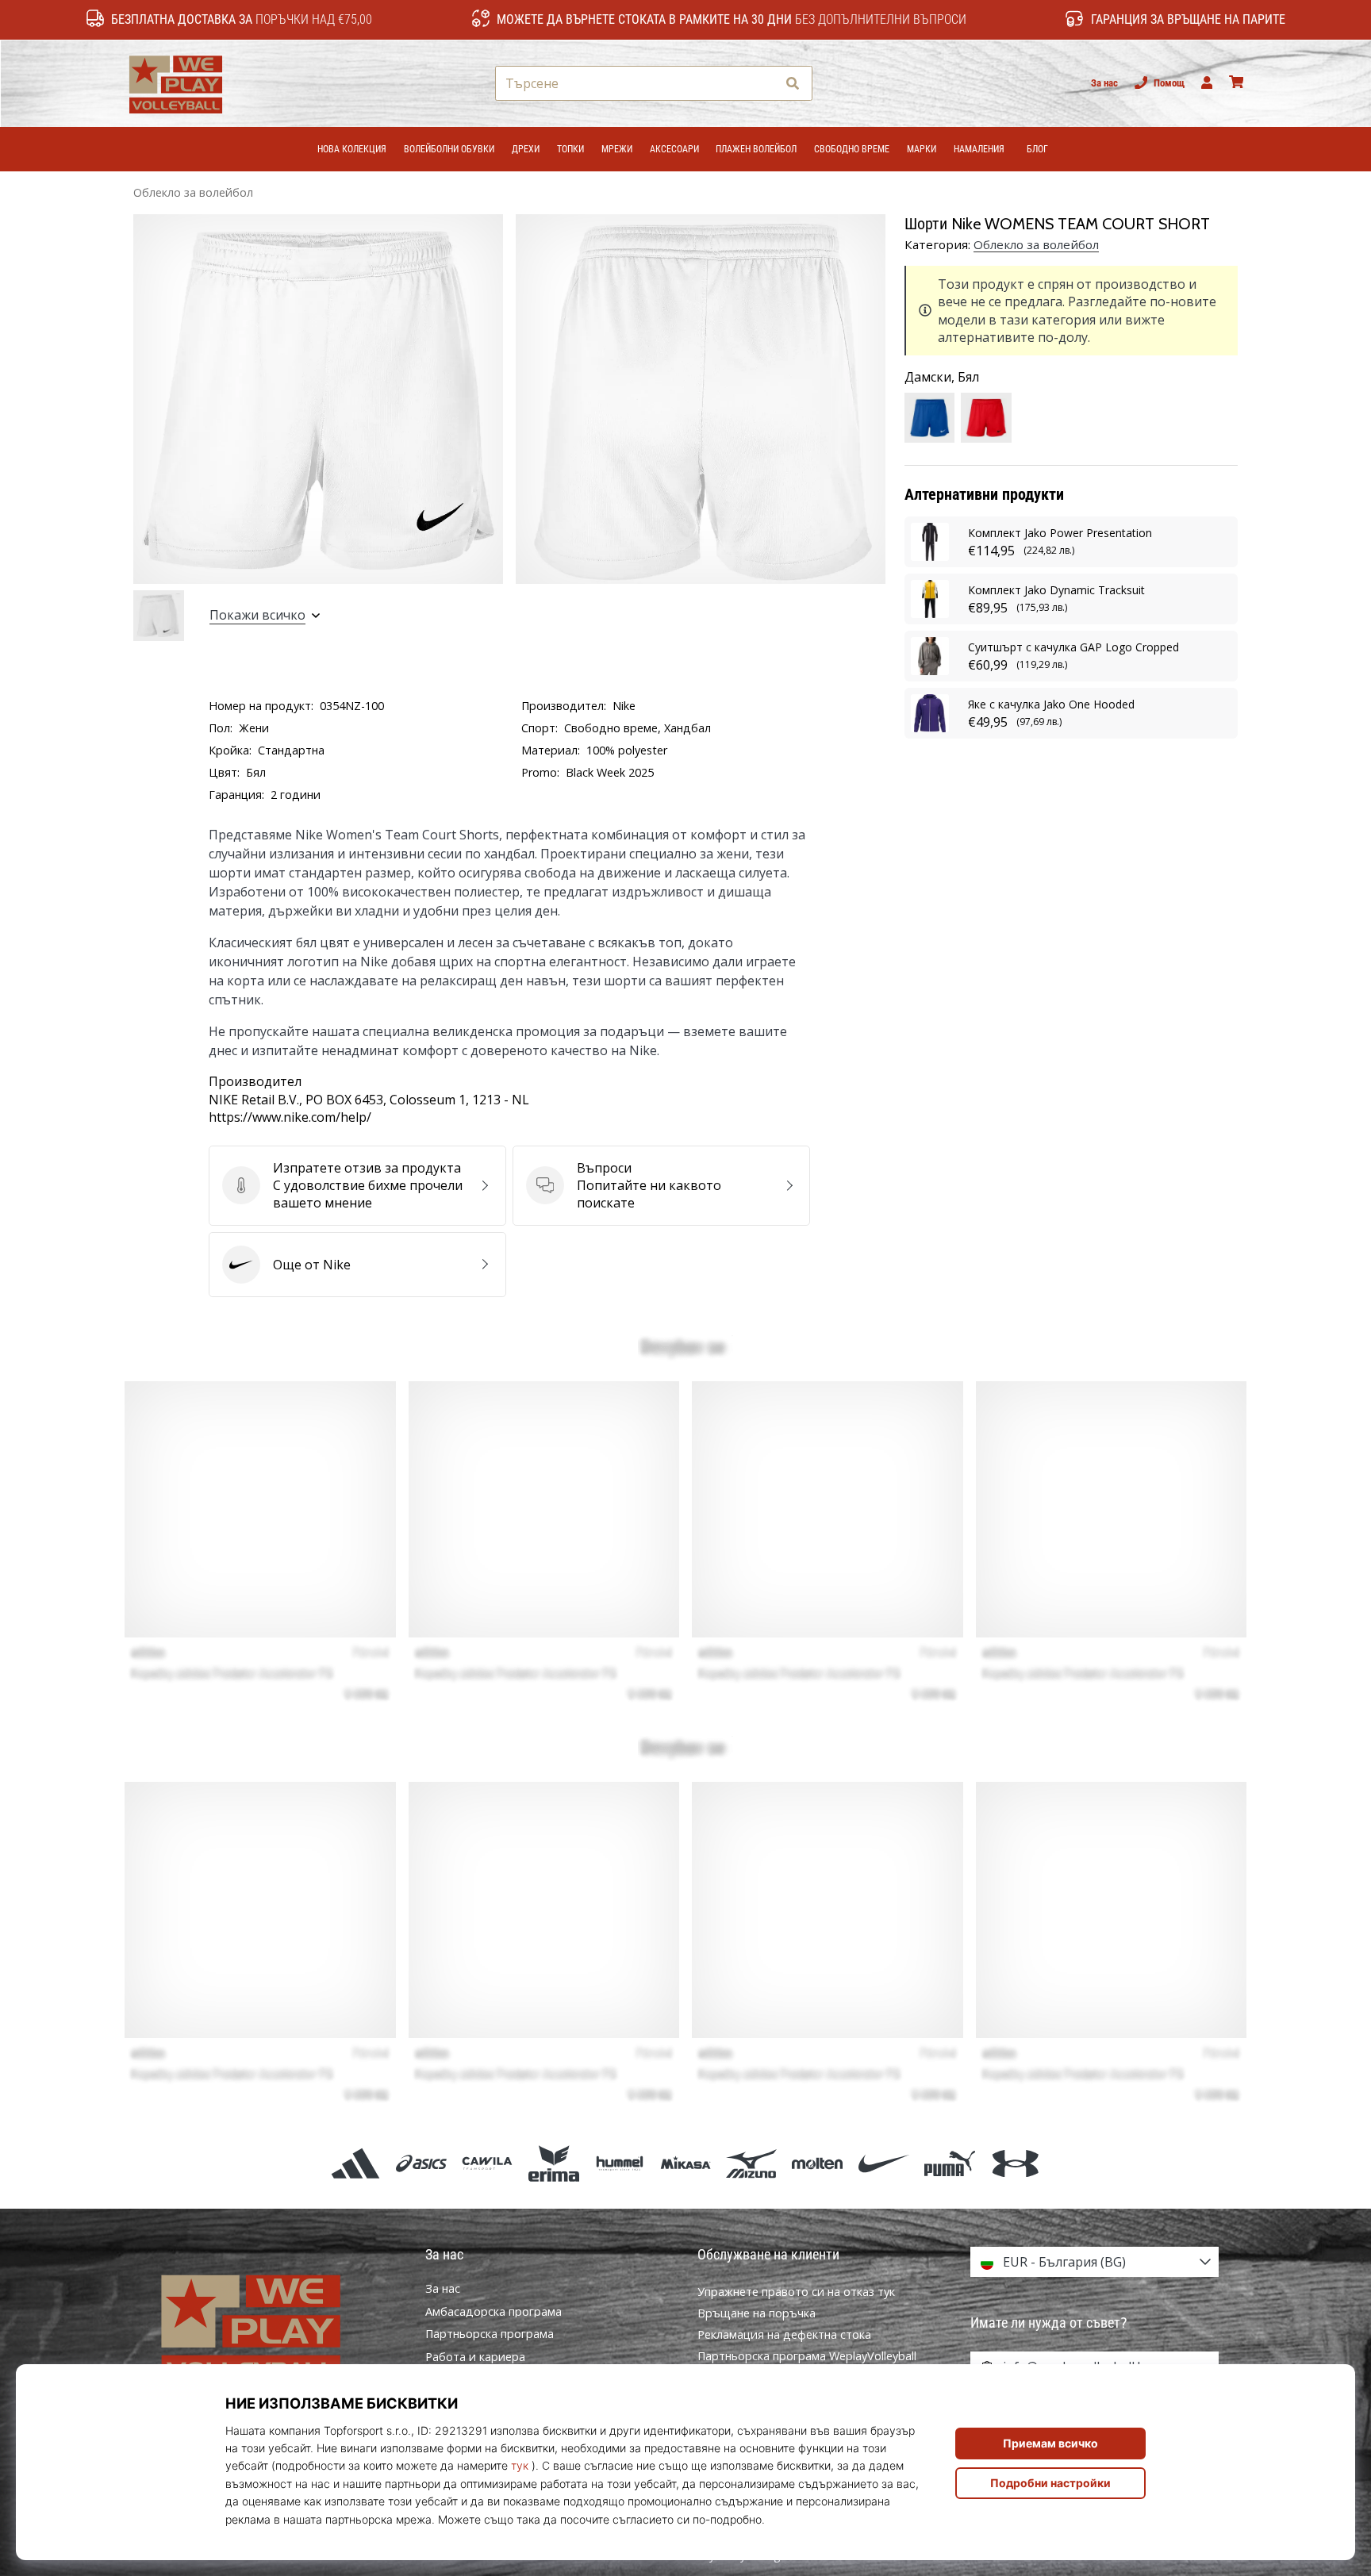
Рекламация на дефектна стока (784, 2334)
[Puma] (949, 2163)
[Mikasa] (685, 2163)
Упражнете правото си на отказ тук (796, 2292)
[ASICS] (422, 2163)
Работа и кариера (475, 2357)
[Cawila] (488, 2163)
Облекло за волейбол (193, 192)
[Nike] (883, 2163)
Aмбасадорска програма (493, 2312)
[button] (764, 84)
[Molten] (818, 2163)
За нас (1104, 83)
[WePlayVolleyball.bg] (277, 2328)
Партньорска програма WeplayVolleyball (807, 2356)
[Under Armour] (1015, 2163)
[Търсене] (793, 84)
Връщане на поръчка (757, 2313)
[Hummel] (619, 2163)
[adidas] (355, 2163)
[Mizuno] (752, 2163)
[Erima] (553, 2163)
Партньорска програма (490, 2334)
